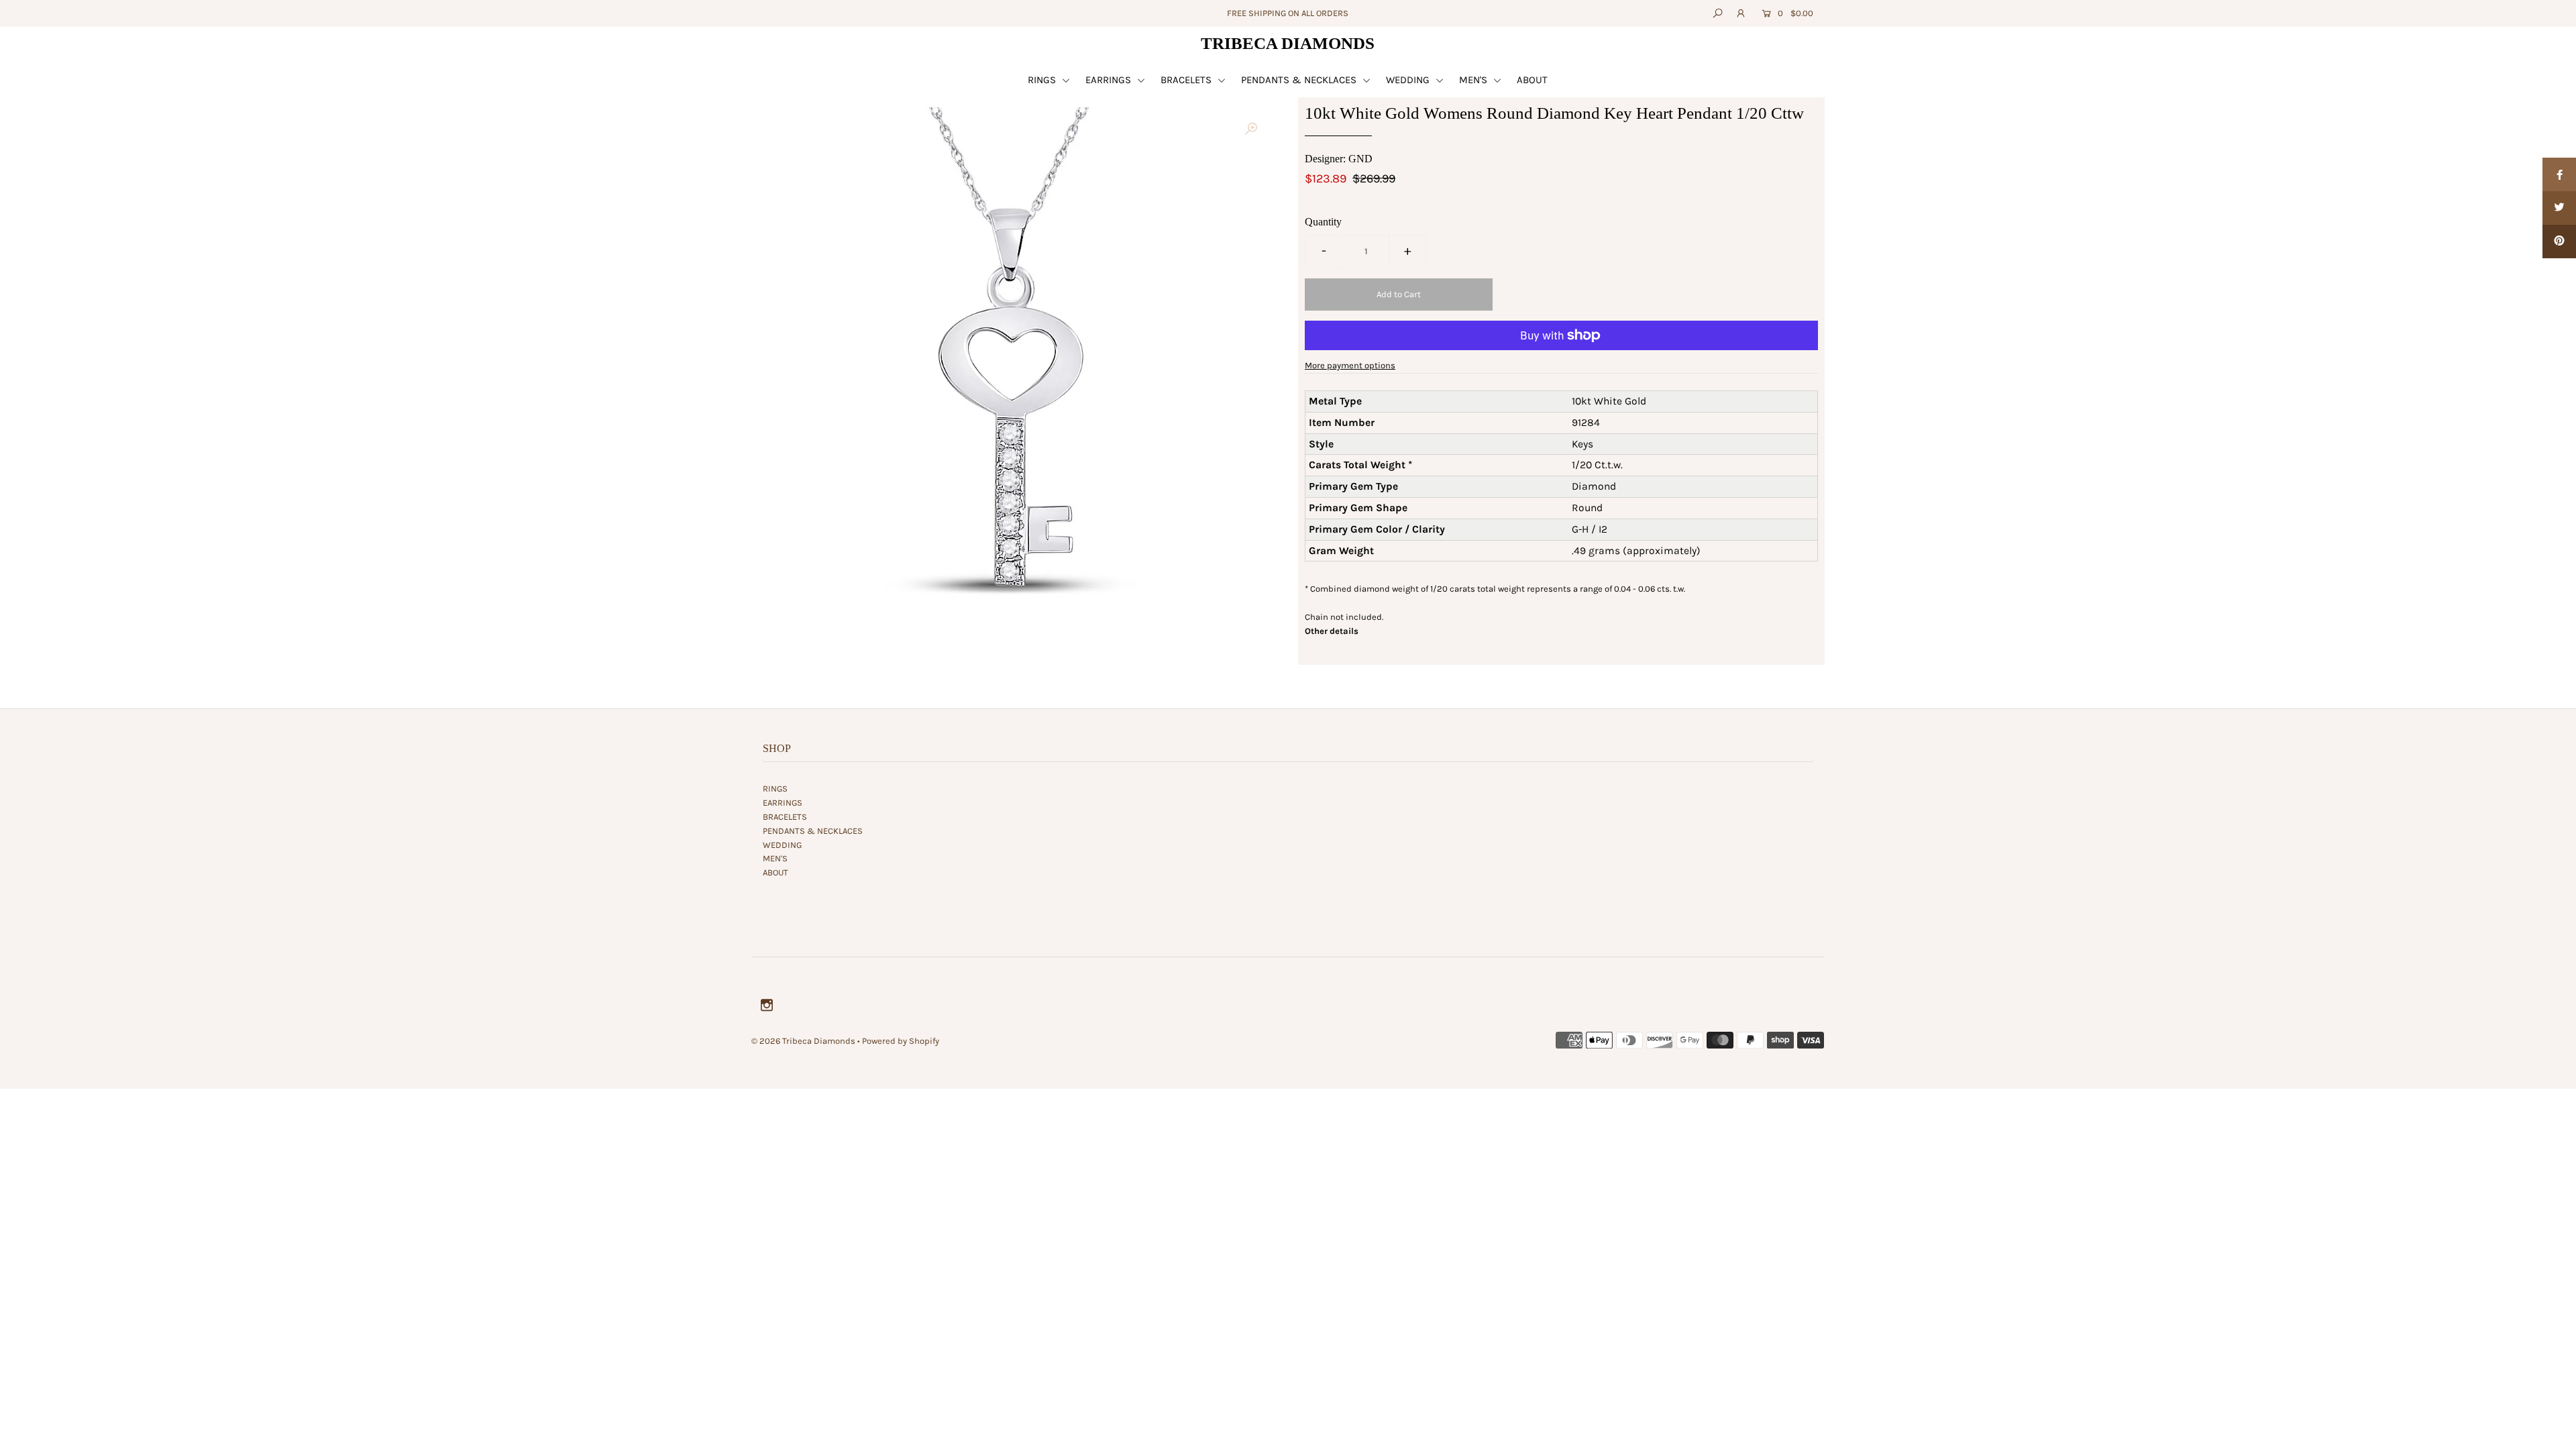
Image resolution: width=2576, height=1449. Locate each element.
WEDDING (1409, 80)
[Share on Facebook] (2559, 174)
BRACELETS (1187, 80)
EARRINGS (1110, 80)
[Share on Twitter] (2559, 208)
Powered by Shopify (901, 1041)
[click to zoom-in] (1251, 129)
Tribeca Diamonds (1288, 43)
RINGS (1043, 80)
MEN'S (1474, 80)
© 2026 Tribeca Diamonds (803, 1041)
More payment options (1350, 365)
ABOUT (1532, 80)
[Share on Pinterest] (2559, 241)
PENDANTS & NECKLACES (1300, 80)
